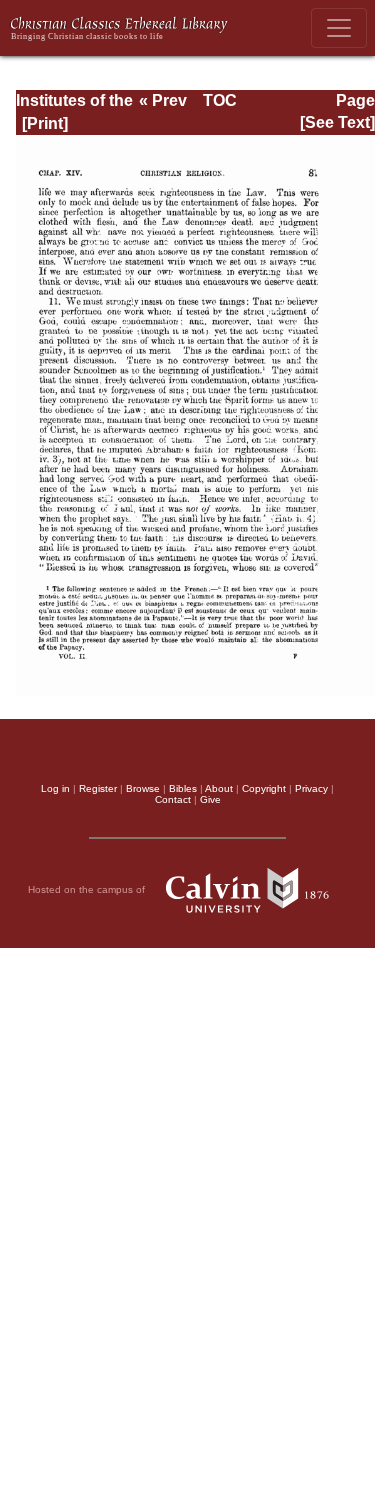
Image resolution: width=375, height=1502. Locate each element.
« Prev (163, 100)
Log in (55, 788)
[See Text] (337, 122)
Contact (173, 799)
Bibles (183, 788)
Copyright (264, 788)
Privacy (311, 788)
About (219, 788)
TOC (220, 100)
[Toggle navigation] (339, 28)
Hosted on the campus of (88, 888)
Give (210, 799)
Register (98, 788)
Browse (143, 788)
